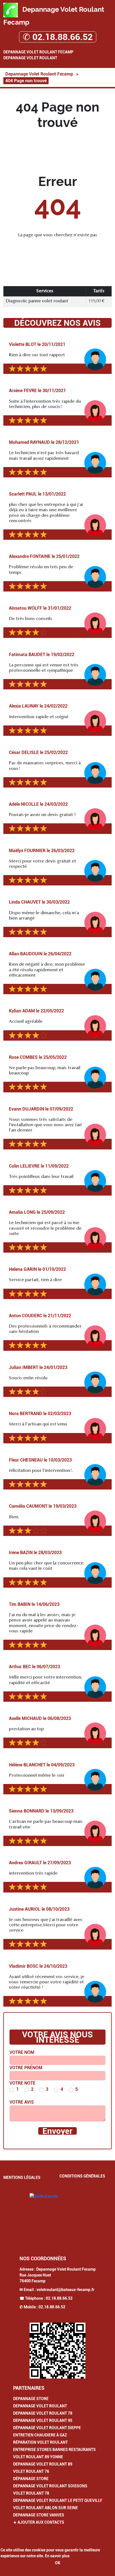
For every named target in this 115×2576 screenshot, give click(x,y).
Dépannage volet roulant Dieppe (47, 2428)
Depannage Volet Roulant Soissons (50, 2486)
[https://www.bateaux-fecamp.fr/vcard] (57, 2351)
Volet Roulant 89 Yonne (38, 2457)
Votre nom (22, 2052)
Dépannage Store (31, 2479)
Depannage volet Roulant (40, 2406)
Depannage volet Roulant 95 (43, 2421)
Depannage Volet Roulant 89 (43, 2464)
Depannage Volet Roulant (30, 58)
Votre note (22, 2083)
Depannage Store (31, 2399)
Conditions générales (82, 2176)
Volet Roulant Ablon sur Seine (45, 2508)
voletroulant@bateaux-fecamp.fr (65, 2290)
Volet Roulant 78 (31, 2493)
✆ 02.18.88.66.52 (58, 37)
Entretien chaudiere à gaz (40, 2435)
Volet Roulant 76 (31, 2471)
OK (58, 2563)
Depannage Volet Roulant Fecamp (38, 52)
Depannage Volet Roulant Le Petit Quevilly (58, 2500)
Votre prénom (26, 2068)
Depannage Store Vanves (39, 2515)
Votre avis (22, 2102)
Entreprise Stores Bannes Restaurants (54, 2450)
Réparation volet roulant (40, 2442)
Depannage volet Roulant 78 (43, 2413)
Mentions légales (22, 2177)
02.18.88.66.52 (59, 2298)
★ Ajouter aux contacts (39, 2522)
